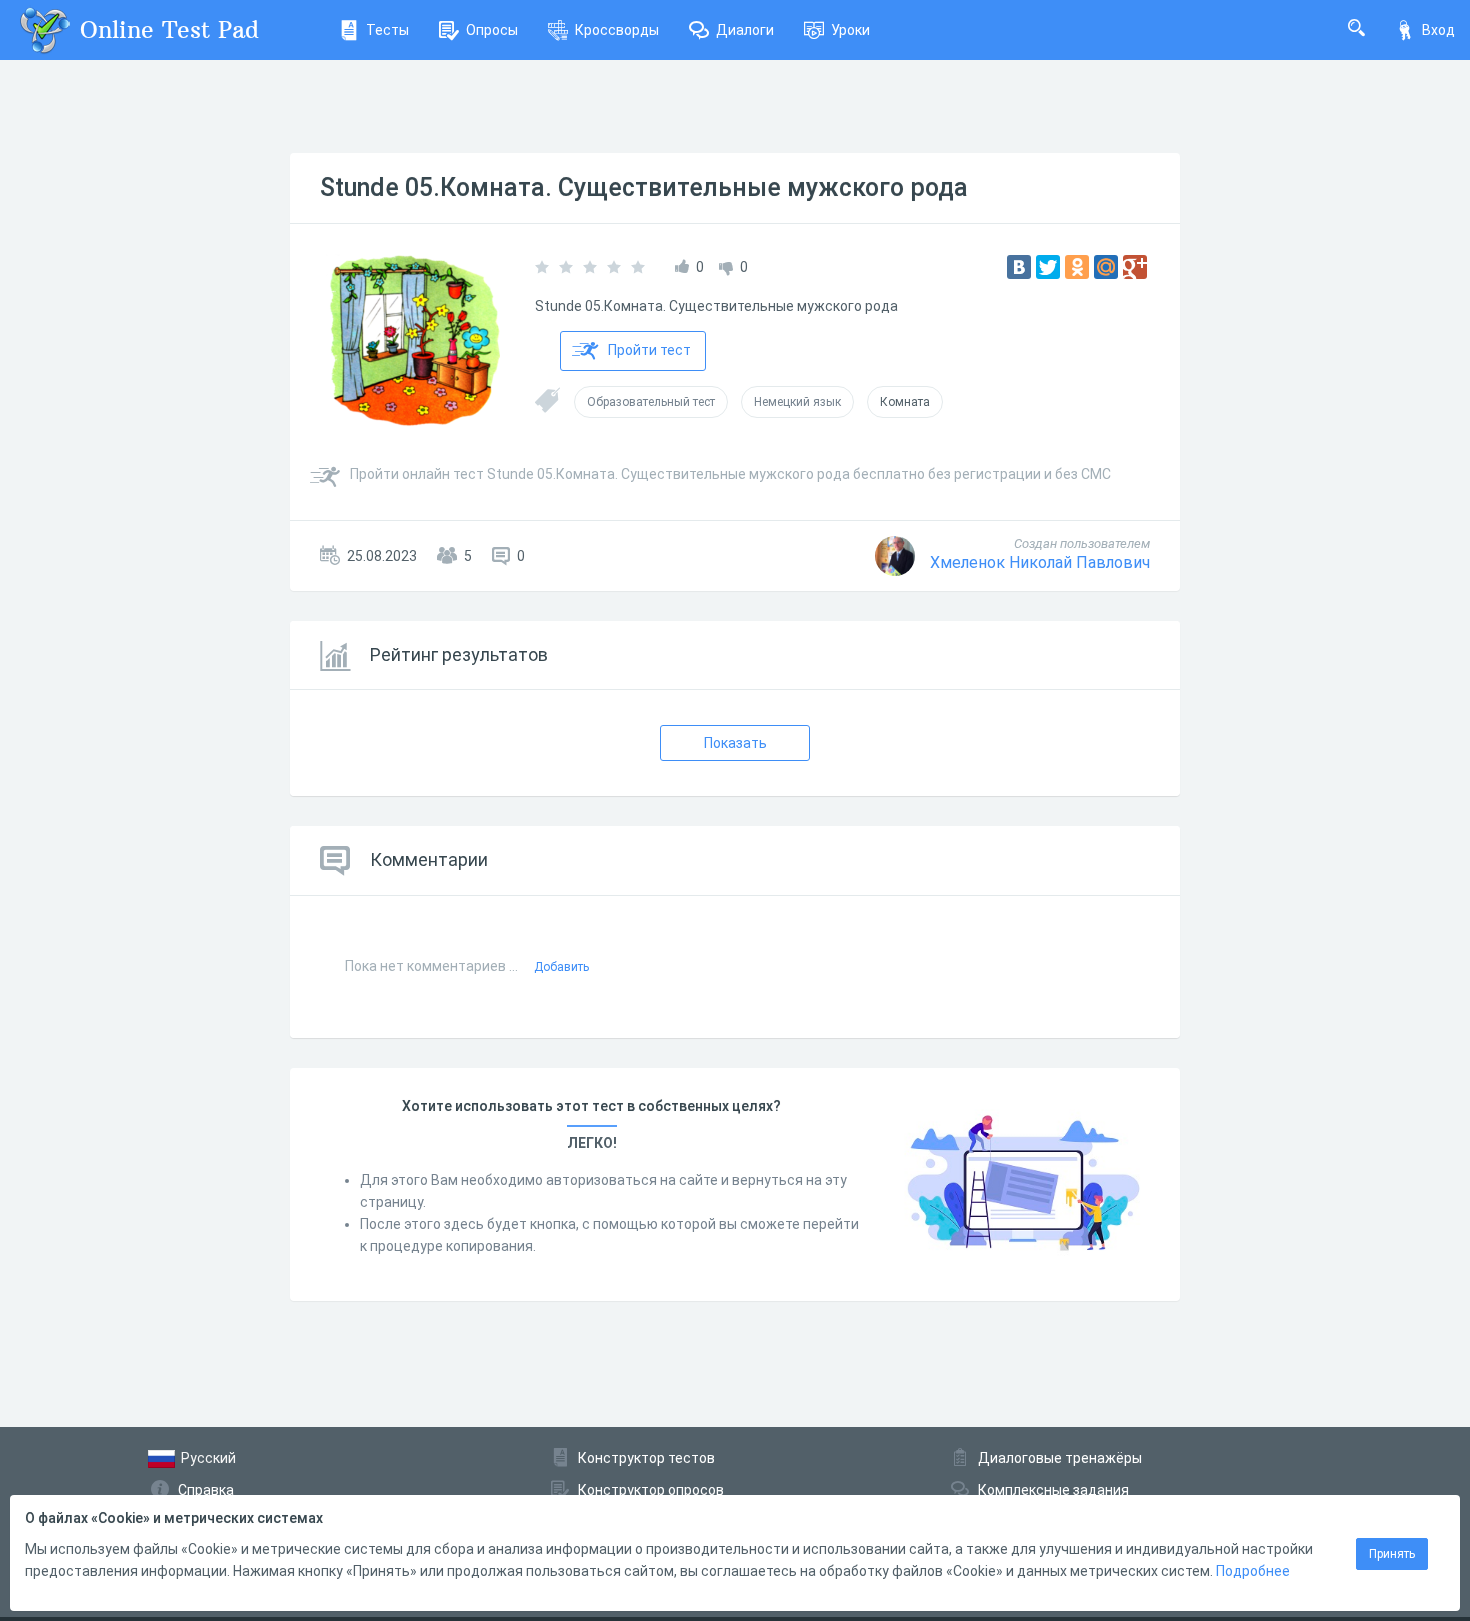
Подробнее (1253, 1571)
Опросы (492, 30)
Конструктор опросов (651, 1490)
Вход (1438, 30)
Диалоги (745, 30)
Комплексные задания (1053, 1490)
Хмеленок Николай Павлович (1040, 562)
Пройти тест (649, 350)
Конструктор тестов (646, 1458)
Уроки (850, 30)
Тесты (387, 30)
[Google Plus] (1135, 267)
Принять (1392, 1554)
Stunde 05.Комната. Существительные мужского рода (644, 187)
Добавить (561, 967)
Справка (206, 1490)
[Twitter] (1048, 267)
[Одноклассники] (1077, 267)
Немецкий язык (797, 402)
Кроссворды (617, 30)
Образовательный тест (651, 402)
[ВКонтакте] (1019, 267)
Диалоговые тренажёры (1060, 1458)
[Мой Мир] (1106, 267)
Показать (735, 743)
